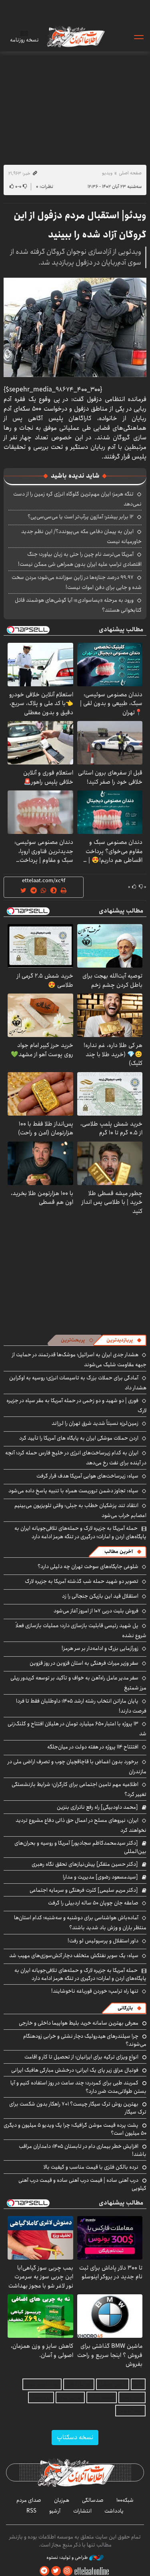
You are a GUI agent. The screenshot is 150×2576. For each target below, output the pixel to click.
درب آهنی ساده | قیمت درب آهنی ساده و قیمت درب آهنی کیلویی (82, 2184)
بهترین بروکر (70, 2397)
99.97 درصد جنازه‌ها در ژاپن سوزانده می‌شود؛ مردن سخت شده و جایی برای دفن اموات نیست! (77, 582)
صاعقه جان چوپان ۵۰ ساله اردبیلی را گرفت (93, 1903)
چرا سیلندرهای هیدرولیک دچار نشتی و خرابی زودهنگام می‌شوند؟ (85, 2040)
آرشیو (55, 2511)
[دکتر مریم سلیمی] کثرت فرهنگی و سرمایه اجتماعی (84, 1890)
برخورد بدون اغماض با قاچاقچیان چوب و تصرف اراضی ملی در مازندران (77, 1767)
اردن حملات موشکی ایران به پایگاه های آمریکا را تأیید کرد (79, 1438)
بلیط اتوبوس (130, 2411)
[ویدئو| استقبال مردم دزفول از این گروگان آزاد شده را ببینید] (75, 327)
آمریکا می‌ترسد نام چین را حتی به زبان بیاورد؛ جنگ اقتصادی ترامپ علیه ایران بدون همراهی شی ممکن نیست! (80, 559)
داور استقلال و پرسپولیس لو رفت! (103, 1941)
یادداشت (114, 2511)
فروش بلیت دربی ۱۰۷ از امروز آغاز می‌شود (96, 1611)
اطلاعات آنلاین (75, 37)
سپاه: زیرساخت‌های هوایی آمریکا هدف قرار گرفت (87, 1476)
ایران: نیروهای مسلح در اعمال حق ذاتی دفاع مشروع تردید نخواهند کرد (81, 1825)
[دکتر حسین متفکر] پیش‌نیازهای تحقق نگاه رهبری (85, 1864)
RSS (31, 2511)
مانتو (138, 2384)
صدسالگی (93, 2500)
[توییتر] (56, 2571)
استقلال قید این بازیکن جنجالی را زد (100, 1596)
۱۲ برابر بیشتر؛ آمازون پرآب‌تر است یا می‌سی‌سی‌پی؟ (81, 517)
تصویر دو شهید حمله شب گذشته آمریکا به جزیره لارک (82, 1581)
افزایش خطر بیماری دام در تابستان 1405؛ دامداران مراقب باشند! (83, 2150)
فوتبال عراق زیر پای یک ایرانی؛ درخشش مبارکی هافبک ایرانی (75, 2070)
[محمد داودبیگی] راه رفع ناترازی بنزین (97, 1807)
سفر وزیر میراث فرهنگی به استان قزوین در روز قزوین (84, 1663)
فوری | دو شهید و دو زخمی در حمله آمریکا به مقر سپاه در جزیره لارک (76, 1406)
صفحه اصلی (130, 173)
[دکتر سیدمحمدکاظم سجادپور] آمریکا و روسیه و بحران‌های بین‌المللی (80, 1847)
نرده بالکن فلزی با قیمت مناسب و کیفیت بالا (91, 2167)
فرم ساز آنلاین (79, 2384)
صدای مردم (29, 2500)
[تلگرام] (44, 2571)
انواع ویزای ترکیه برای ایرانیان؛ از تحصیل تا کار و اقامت (81, 2057)
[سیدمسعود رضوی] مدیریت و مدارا (100, 1877)
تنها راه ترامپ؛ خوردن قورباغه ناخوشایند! (95, 1991)
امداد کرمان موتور (42, 2384)
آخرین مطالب (119, 1552)
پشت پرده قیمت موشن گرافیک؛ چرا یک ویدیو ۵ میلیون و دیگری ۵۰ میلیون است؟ (75, 2129)
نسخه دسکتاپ (75, 2437)
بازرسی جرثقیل (113, 2384)
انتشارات (82, 2511)
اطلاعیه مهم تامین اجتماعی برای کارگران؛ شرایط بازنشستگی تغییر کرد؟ (79, 1789)
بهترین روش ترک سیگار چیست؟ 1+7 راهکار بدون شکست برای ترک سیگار (78, 2108)
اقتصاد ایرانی (102, 2397)
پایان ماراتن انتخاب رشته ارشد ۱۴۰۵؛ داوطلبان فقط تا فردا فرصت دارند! (81, 1706)
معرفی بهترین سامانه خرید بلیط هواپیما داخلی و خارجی (79, 2023)
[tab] (124, 1340)
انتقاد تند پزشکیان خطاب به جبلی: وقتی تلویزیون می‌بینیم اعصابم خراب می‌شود (80, 1510)
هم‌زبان (62, 2500)
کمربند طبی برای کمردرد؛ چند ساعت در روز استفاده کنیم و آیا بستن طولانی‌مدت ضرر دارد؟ (78, 2087)
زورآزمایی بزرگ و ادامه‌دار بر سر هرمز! (100, 1648)
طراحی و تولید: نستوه (68, 2558)
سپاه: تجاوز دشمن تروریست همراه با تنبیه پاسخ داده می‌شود (73, 1491)
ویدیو (107, 173)
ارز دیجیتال (41, 2397)
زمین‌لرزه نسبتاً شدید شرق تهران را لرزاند (95, 1423)
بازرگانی (125, 2008)
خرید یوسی (132, 2397)
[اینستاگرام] (68, 2571)
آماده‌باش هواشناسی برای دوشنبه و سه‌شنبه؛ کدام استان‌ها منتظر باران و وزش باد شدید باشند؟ (80, 1923)
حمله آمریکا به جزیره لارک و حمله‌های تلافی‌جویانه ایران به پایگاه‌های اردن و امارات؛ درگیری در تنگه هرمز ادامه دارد (80, 1532)
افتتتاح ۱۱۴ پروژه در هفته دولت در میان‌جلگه (93, 1747)
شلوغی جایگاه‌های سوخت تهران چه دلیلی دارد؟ (88, 1567)
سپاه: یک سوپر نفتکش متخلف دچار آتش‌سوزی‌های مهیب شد (74, 1956)
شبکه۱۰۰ (125, 2500)
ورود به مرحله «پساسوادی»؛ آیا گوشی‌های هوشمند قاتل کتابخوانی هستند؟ (78, 605)
